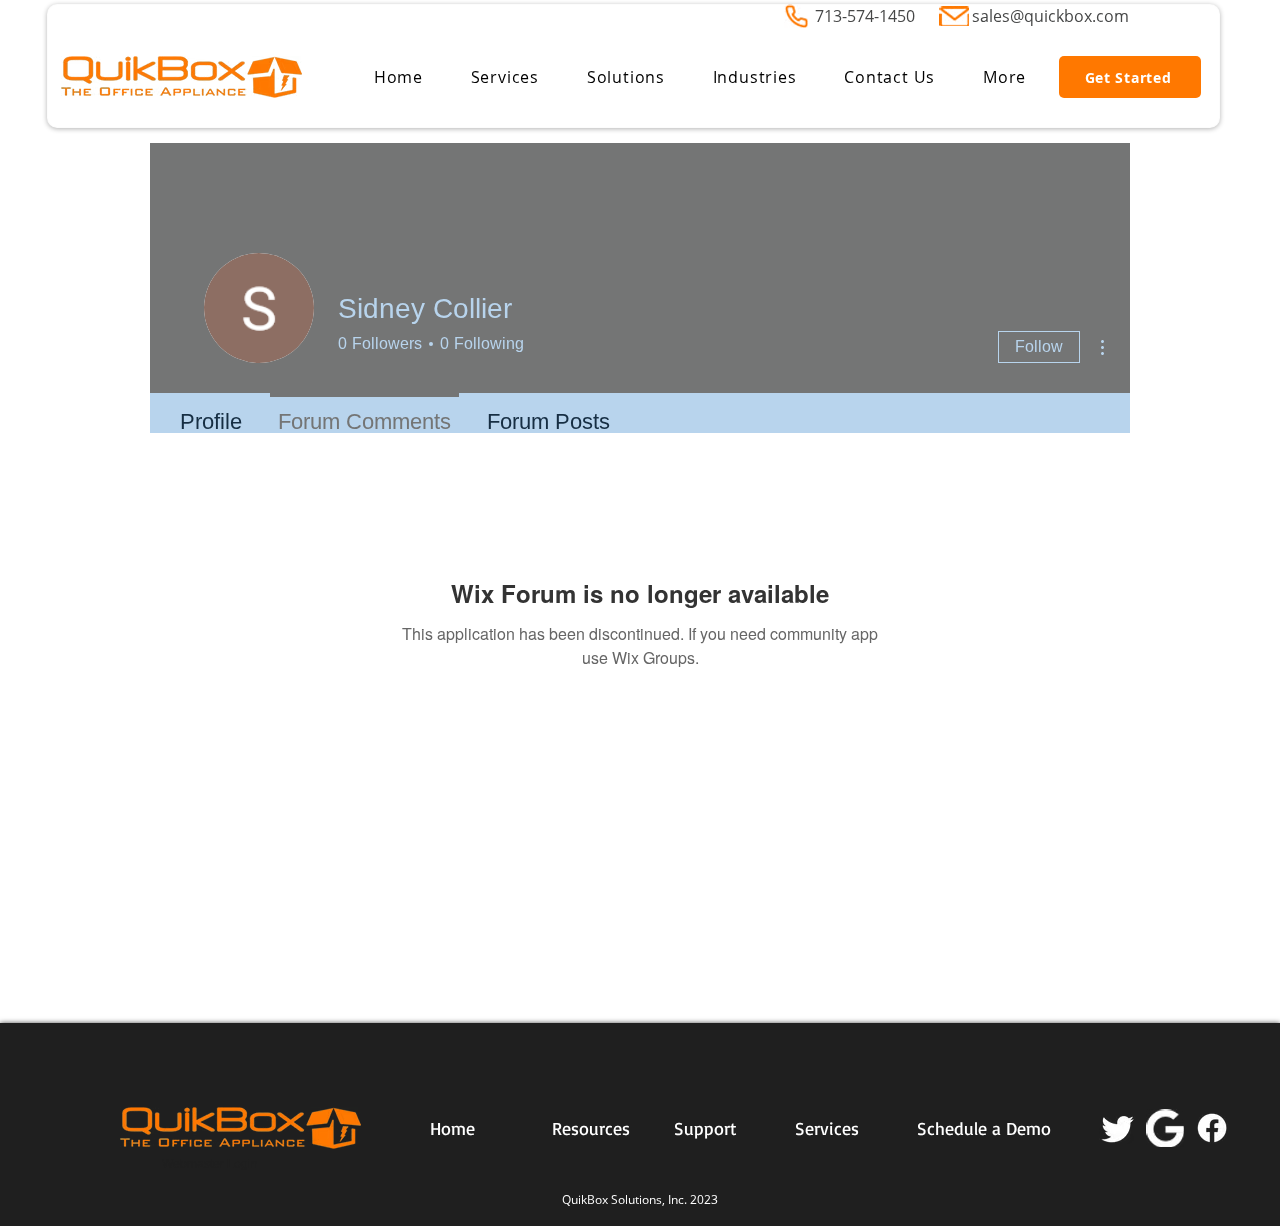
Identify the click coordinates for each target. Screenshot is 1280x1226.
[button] (505, 77)
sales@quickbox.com (1050, 16)
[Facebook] (1212, 1128)
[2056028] (1165, 1128)
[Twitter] (1118, 1128)
